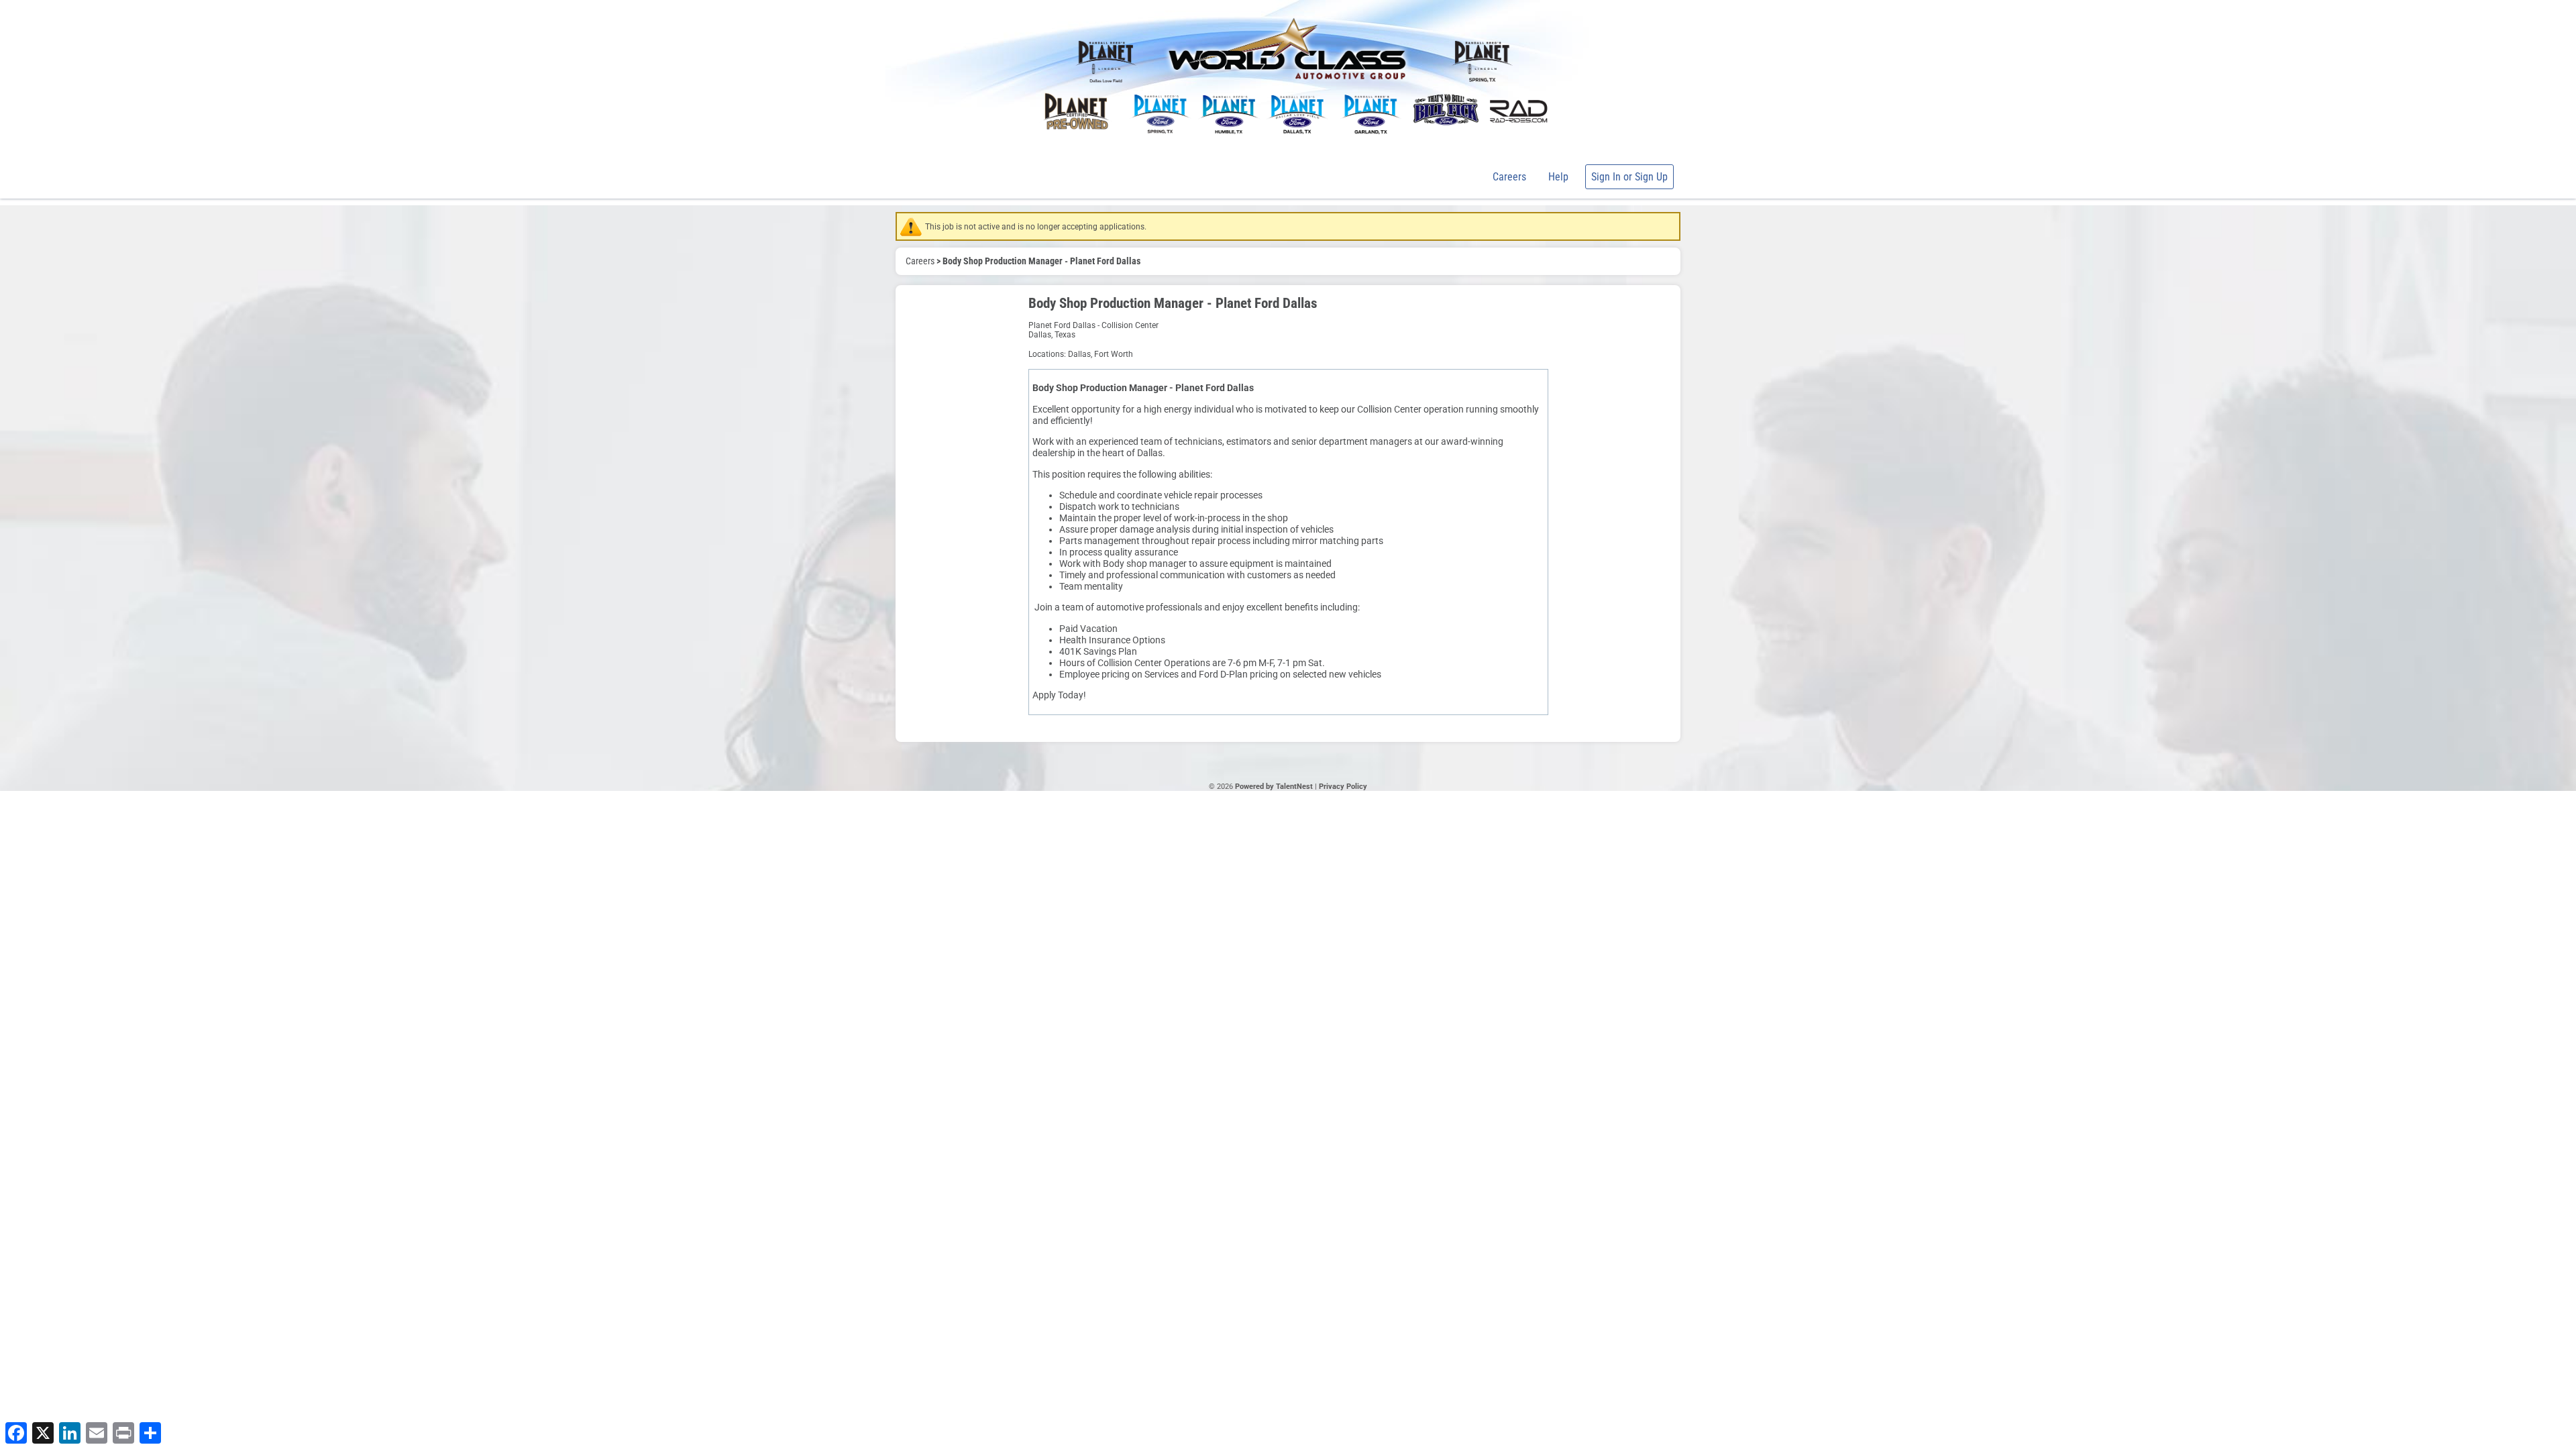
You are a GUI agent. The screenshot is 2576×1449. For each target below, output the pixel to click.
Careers (1509, 177)
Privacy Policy (1343, 787)
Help (1558, 177)
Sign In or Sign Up (1629, 177)
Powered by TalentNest (1275, 787)
